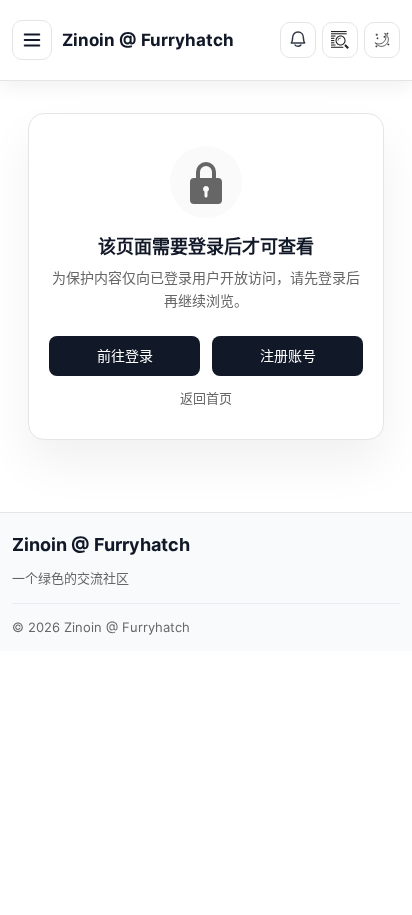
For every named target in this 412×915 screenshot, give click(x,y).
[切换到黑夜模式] (382, 40)
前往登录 (125, 355)
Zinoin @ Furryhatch (148, 40)
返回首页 (206, 398)
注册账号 (288, 355)
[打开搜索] (340, 40)
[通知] (298, 40)
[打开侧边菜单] (32, 40)
